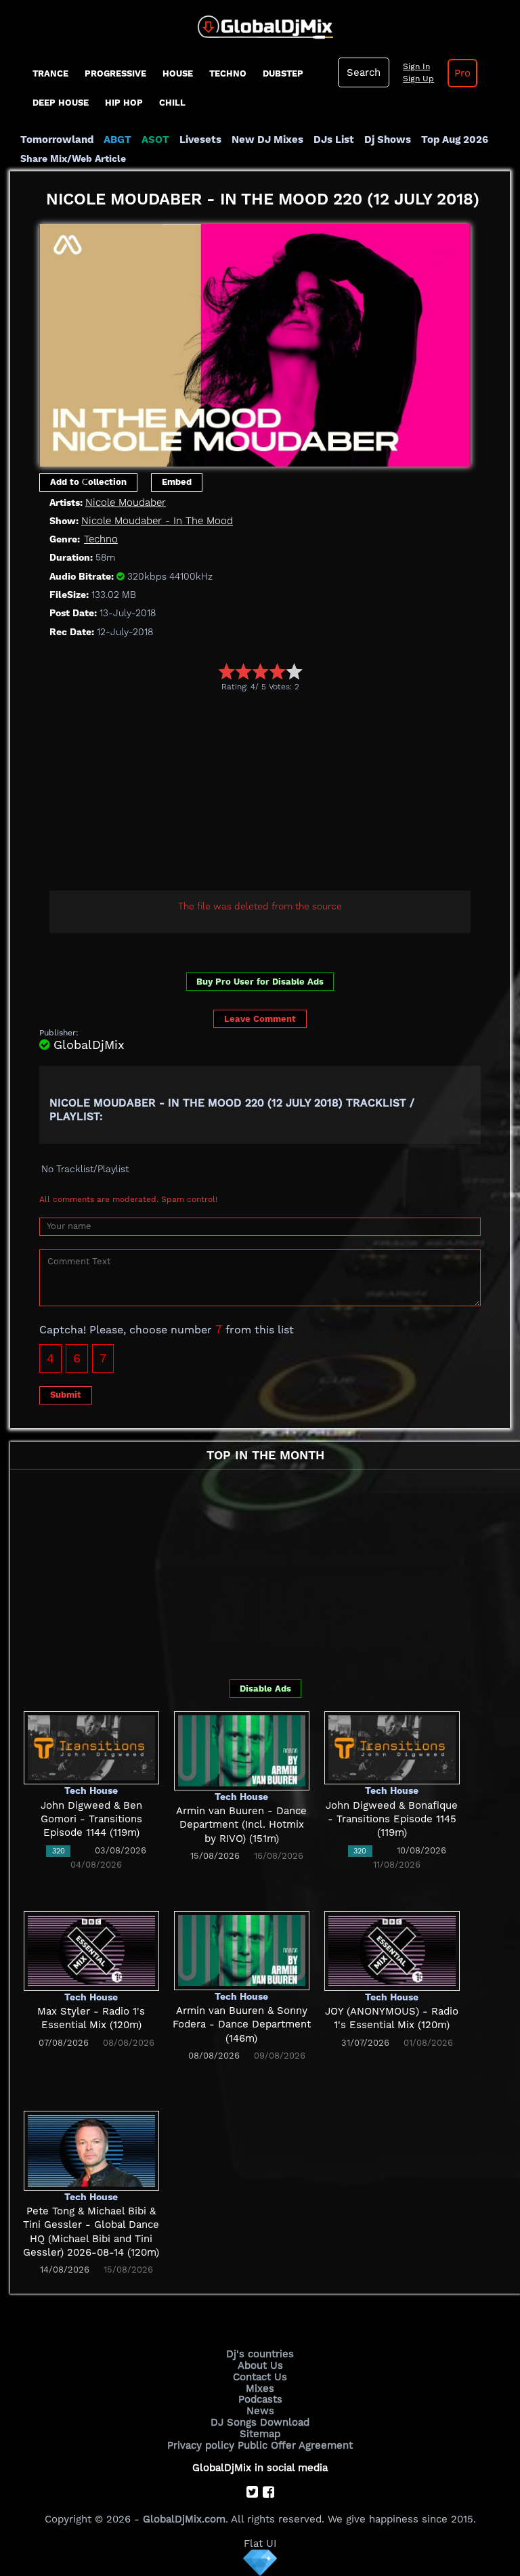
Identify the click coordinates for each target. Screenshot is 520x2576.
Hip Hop (124, 103)
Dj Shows (388, 139)
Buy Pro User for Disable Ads (260, 982)
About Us (260, 2365)
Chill (172, 103)
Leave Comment (260, 1019)
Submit (66, 1395)
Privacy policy (201, 2445)
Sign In (416, 66)
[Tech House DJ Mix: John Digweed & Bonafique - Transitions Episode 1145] (392, 1747)
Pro (462, 73)
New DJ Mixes (267, 139)
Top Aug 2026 (455, 139)
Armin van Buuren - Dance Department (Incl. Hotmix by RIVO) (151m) (241, 1825)
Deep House (61, 103)
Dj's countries (260, 2354)
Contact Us (260, 2377)
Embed (177, 482)
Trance (50, 73)
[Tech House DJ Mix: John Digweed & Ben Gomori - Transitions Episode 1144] (91, 1747)
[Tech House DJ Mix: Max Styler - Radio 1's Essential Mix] (91, 1950)
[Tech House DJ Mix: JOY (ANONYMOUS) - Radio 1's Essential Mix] (392, 1950)
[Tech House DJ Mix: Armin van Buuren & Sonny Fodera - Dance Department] (242, 1950)
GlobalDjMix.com (184, 2519)
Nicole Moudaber (126, 502)
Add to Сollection (88, 482)
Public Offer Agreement (295, 2445)
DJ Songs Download (260, 2422)
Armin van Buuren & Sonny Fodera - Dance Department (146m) (242, 2024)
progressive (115, 73)
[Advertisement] (280, 793)
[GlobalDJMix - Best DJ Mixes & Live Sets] (260, 22)
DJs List (334, 139)
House (178, 73)
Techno (228, 73)
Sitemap (260, 2434)
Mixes (260, 2388)
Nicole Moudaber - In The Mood (157, 521)
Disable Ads (265, 1689)
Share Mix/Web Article (73, 158)
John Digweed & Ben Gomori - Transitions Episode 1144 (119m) (91, 1819)
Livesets (200, 139)
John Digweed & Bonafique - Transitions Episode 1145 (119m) (392, 1819)
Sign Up (418, 79)
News (260, 2411)
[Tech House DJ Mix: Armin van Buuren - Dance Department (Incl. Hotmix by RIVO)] (242, 1750)
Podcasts (260, 2399)
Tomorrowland (57, 139)
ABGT (117, 139)
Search (364, 72)
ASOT (155, 139)
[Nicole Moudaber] (255, 341)
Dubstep (283, 73)
